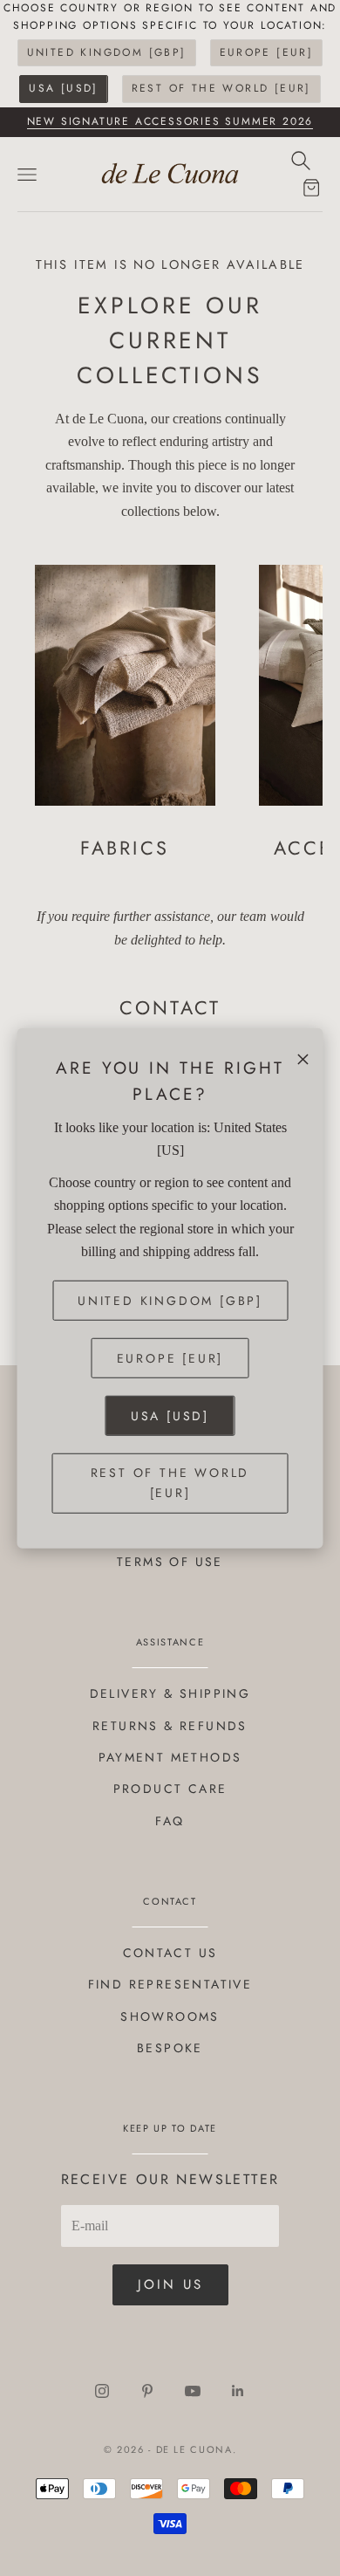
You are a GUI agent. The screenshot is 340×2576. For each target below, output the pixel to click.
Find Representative (170, 1984)
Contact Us (170, 1953)
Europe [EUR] (267, 52)
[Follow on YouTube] (193, 2391)
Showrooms (170, 2016)
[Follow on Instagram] (102, 2391)
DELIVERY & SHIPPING (170, 1693)
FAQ (170, 1821)
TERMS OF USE (170, 1562)
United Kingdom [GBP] (107, 52)
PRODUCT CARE (170, 1789)
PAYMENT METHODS (170, 1757)
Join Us (170, 2284)
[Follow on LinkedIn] (238, 2391)
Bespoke (170, 2048)
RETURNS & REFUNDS (170, 1726)
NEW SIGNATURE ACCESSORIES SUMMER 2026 (170, 121)
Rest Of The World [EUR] (221, 88)
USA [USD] (64, 88)
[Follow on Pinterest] (147, 2391)
